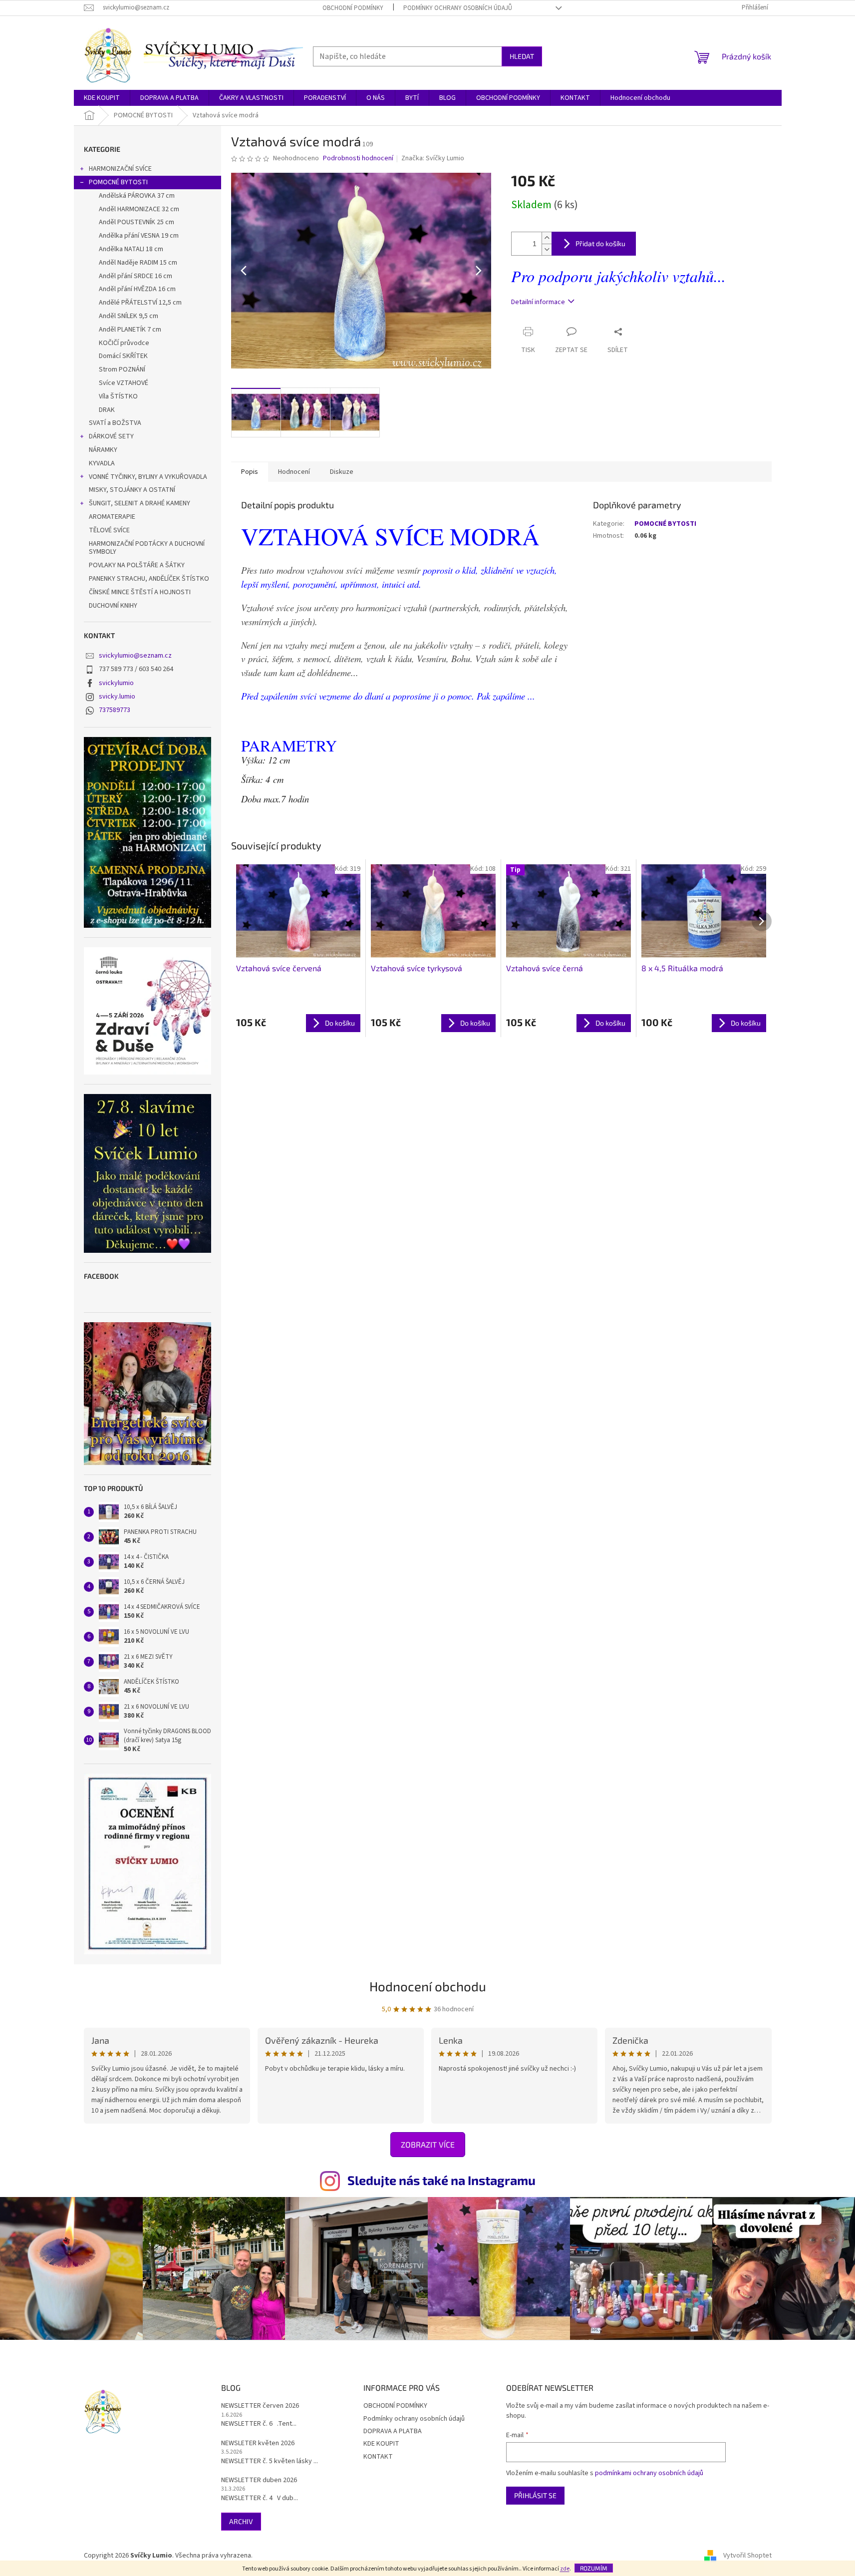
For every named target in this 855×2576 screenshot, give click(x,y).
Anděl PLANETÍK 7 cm (130, 330)
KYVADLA (102, 463)
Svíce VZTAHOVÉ (124, 383)
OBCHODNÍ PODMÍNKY (353, 8)
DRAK (107, 410)
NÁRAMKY (103, 450)
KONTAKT (378, 2457)
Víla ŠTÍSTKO (118, 396)
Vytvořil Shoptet (747, 2556)
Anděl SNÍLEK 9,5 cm (129, 316)
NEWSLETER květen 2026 (258, 2443)
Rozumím (594, 2568)
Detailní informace (538, 302)
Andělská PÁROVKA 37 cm (137, 196)
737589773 (115, 710)
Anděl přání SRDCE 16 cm (136, 276)
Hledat (522, 56)
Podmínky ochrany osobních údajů (458, 8)
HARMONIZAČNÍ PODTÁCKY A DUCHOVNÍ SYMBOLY (147, 548)
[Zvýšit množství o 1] (547, 238)
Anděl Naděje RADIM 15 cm (138, 263)
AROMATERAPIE (112, 517)
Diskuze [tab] (342, 472)
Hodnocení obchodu (428, 1986)
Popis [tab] (250, 472)
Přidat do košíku (600, 243)
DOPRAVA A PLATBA (393, 2431)
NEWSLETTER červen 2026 (260, 2406)
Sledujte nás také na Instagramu (441, 2180)
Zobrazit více (428, 2144)
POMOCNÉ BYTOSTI (118, 182)
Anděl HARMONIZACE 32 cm (139, 209)
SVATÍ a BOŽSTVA (115, 423)
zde (565, 2569)
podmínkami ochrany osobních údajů (649, 2473)
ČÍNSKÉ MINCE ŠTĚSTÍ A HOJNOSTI (140, 592)
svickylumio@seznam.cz (135, 656)
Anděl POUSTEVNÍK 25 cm (137, 222)
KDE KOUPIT (381, 2444)
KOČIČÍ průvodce (124, 343)
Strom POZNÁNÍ (122, 369)
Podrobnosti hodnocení (358, 159)
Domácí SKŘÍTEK (123, 356)
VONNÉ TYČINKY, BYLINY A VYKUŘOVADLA (148, 477)
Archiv (241, 2521)
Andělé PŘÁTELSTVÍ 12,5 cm (140, 303)
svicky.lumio (117, 697)
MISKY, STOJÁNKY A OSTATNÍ (132, 490)
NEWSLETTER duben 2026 (259, 2480)
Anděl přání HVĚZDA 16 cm (137, 289)
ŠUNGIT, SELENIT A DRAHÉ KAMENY (140, 503)
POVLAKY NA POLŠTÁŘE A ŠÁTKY (137, 565)
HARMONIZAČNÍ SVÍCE (120, 169)
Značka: (433, 158)
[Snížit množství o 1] (547, 249)
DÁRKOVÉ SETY (111, 436)
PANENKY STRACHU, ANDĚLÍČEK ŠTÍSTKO (149, 579)
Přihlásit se (535, 2495)
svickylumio (116, 683)
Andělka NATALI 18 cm (131, 249)
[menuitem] (102, 98)
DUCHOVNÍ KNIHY (113, 606)
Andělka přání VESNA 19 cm (139, 236)
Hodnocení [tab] (294, 472)
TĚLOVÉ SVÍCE (109, 530)
